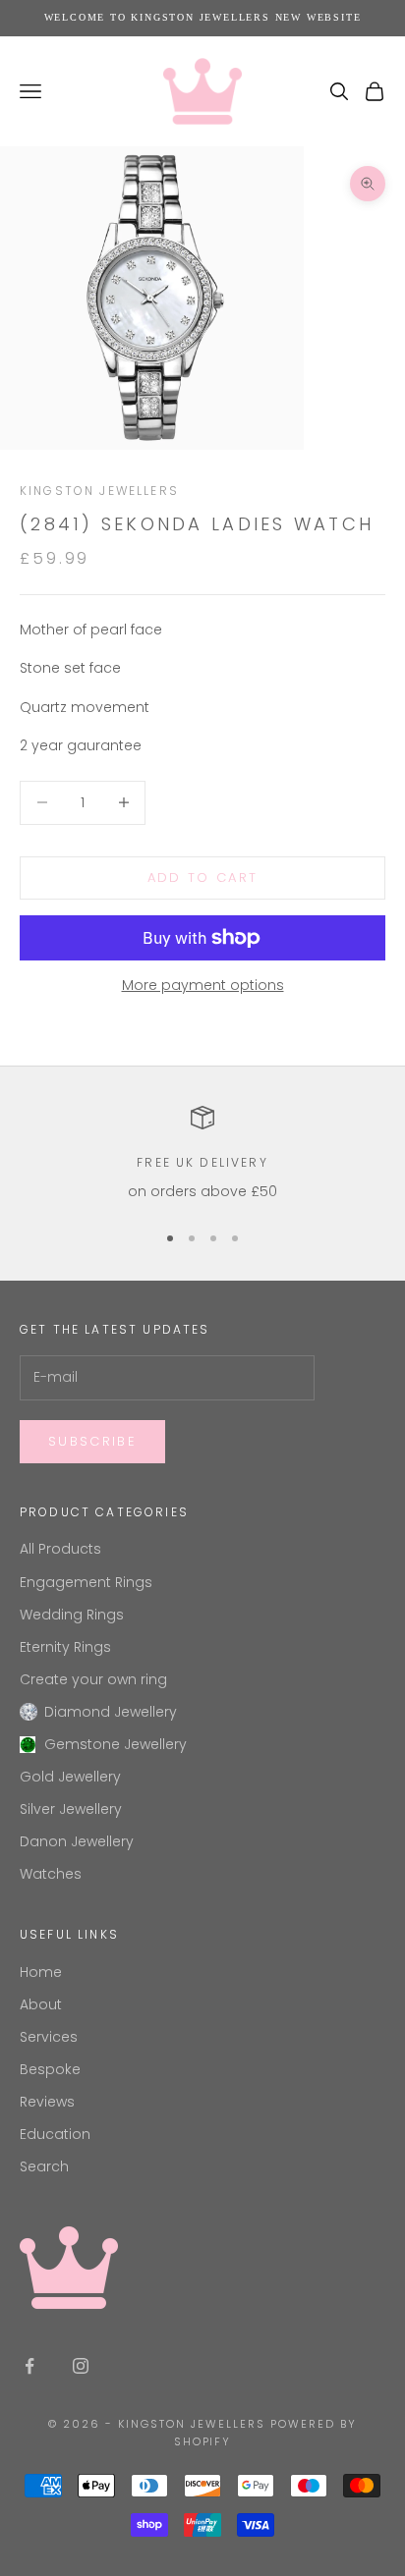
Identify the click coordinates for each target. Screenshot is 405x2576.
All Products (60, 1549)
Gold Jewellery (70, 1777)
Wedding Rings (72, 1615)
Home (41, 1972)
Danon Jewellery (77, 1841)
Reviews (47, 2102)
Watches (51, 1874)
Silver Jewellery (71, 1809)
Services (49, 2037)
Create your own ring (93, 1679)
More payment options (203, 985)
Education (55, 2134)
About (41, 2004)
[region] (202, 1154)
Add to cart (203, 877)
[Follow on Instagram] (81, 2366)
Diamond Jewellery (111, 1712)
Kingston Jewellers (99, 491)
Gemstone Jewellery (116, 1744)
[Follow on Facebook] (29, 2366)
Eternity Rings (65, 1647)
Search (44, 2166)
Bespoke (50, 2069)
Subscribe (92, 1441)
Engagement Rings (86, 1582)
